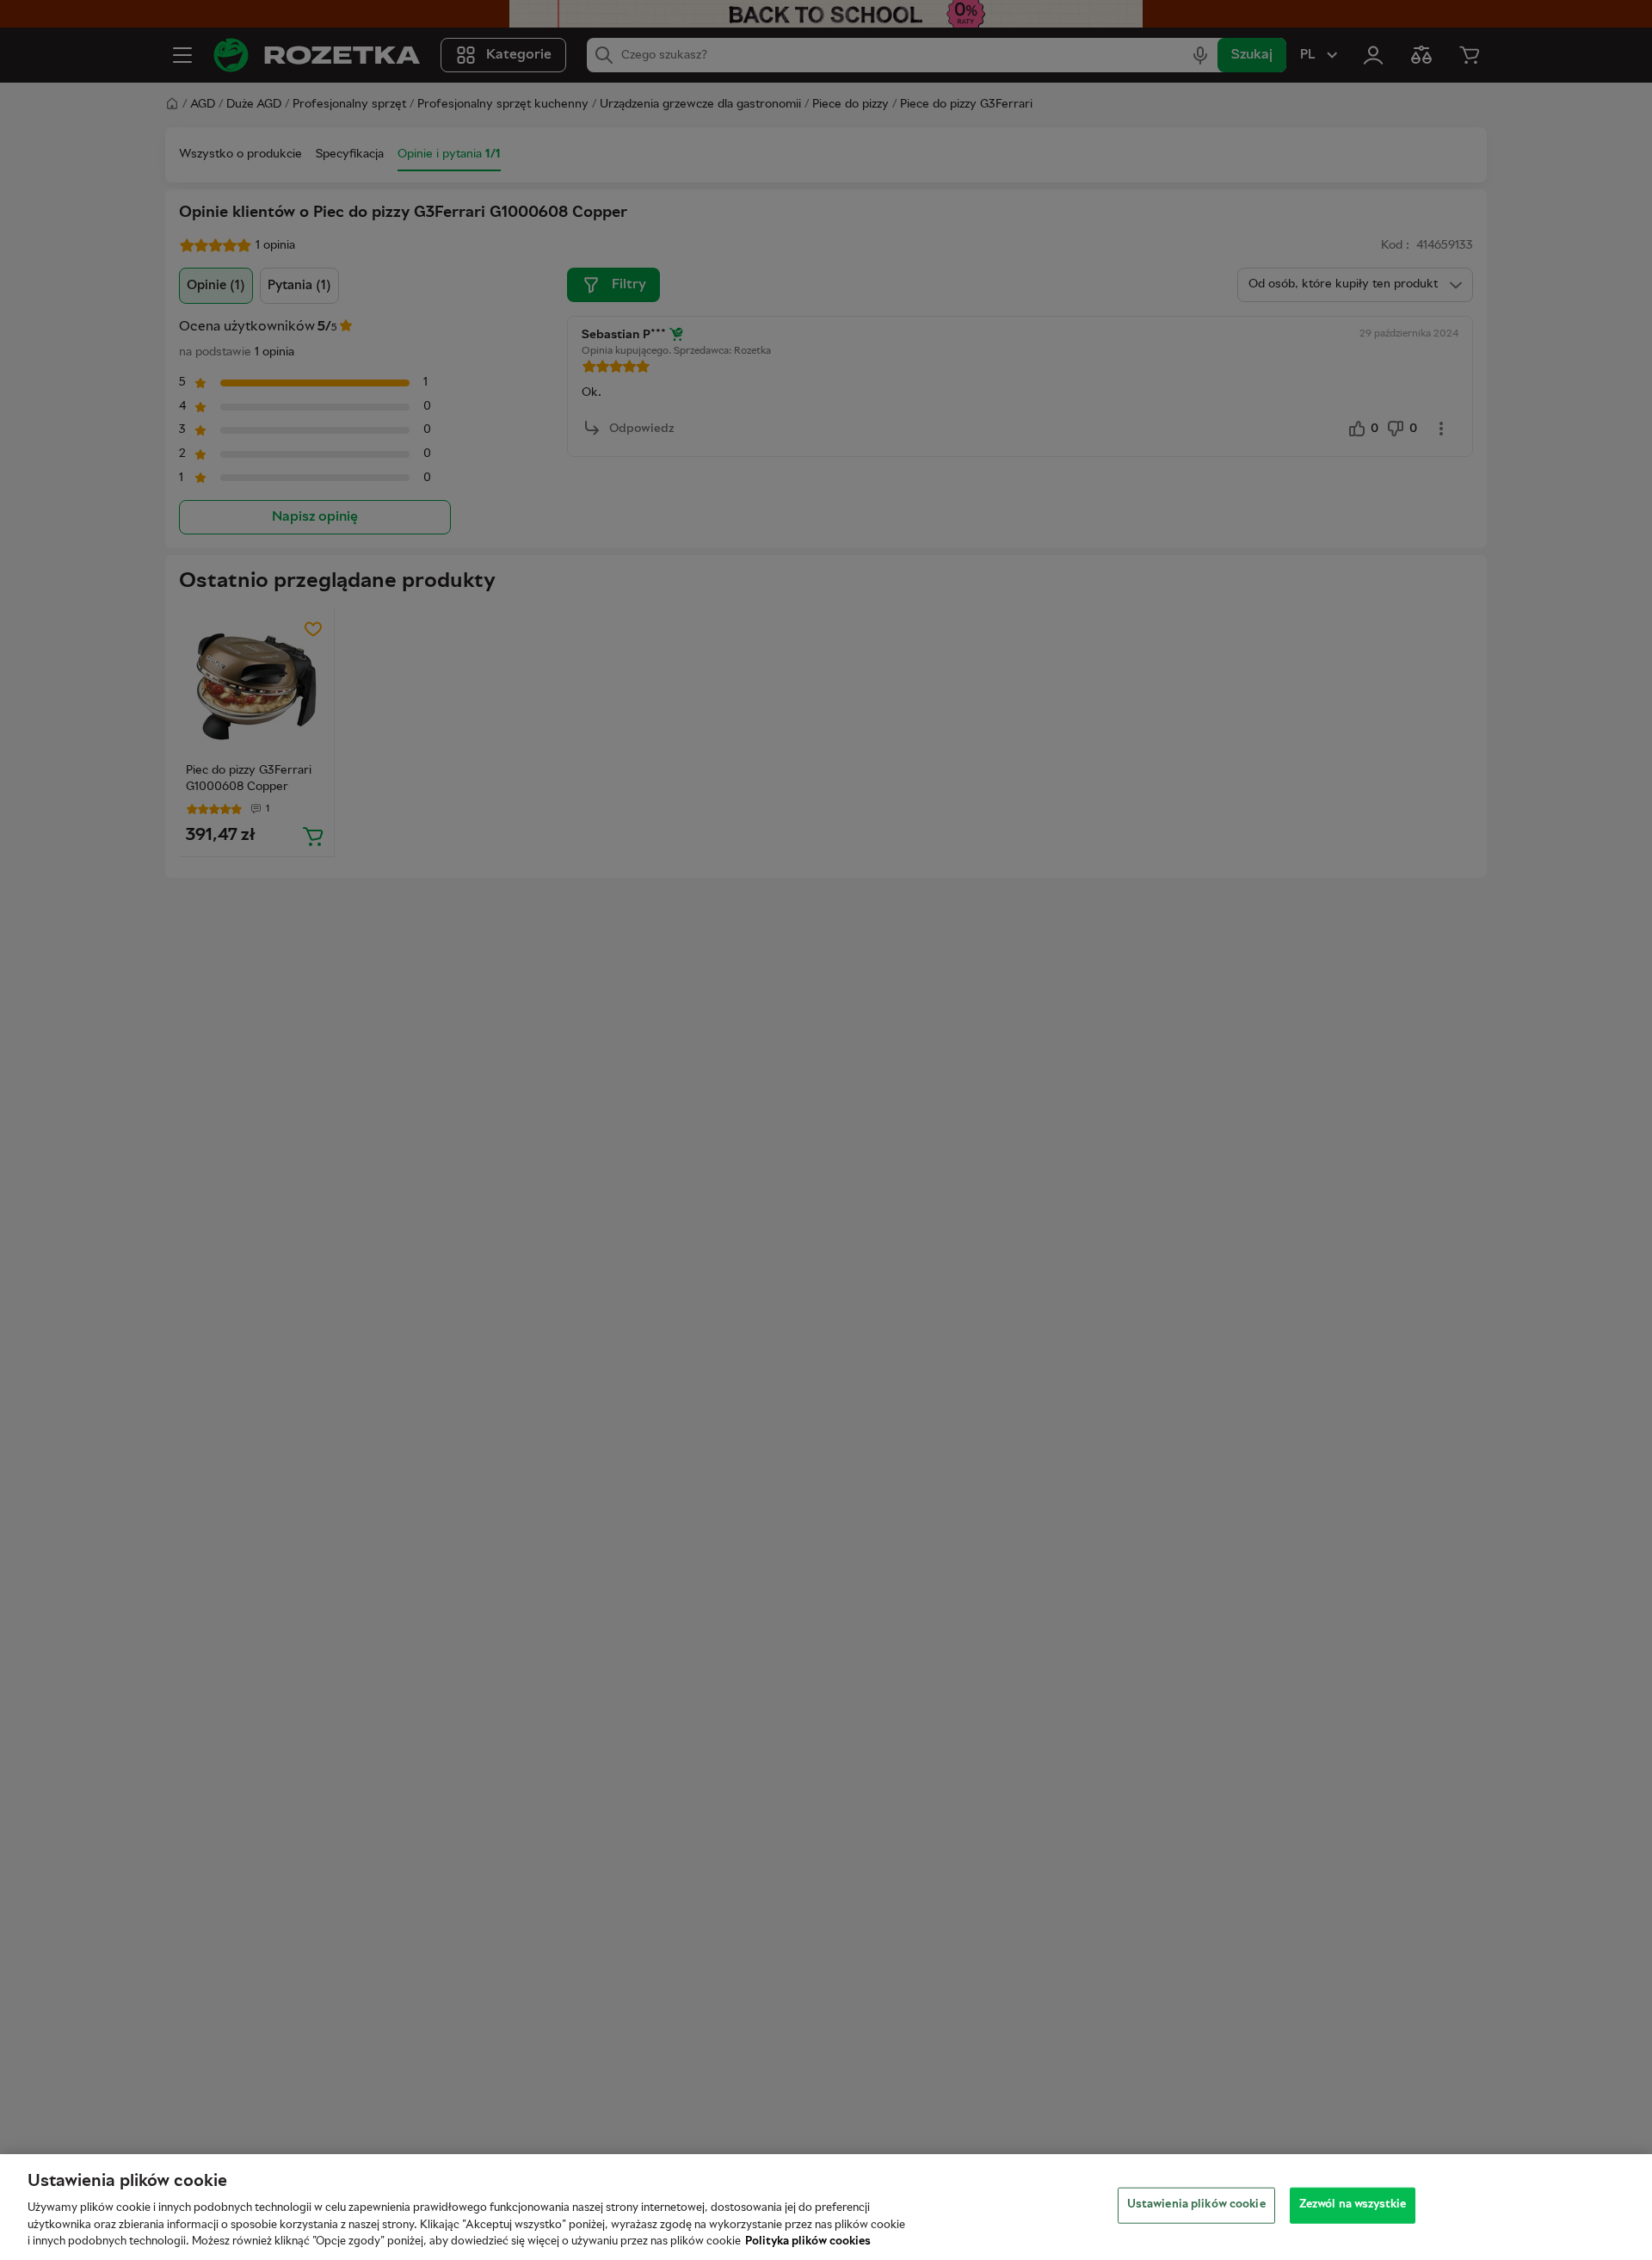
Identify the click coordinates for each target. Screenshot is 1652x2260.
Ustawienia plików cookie (1196, 2205)
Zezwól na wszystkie (1353, 2205)
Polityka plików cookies (808, 2242)
